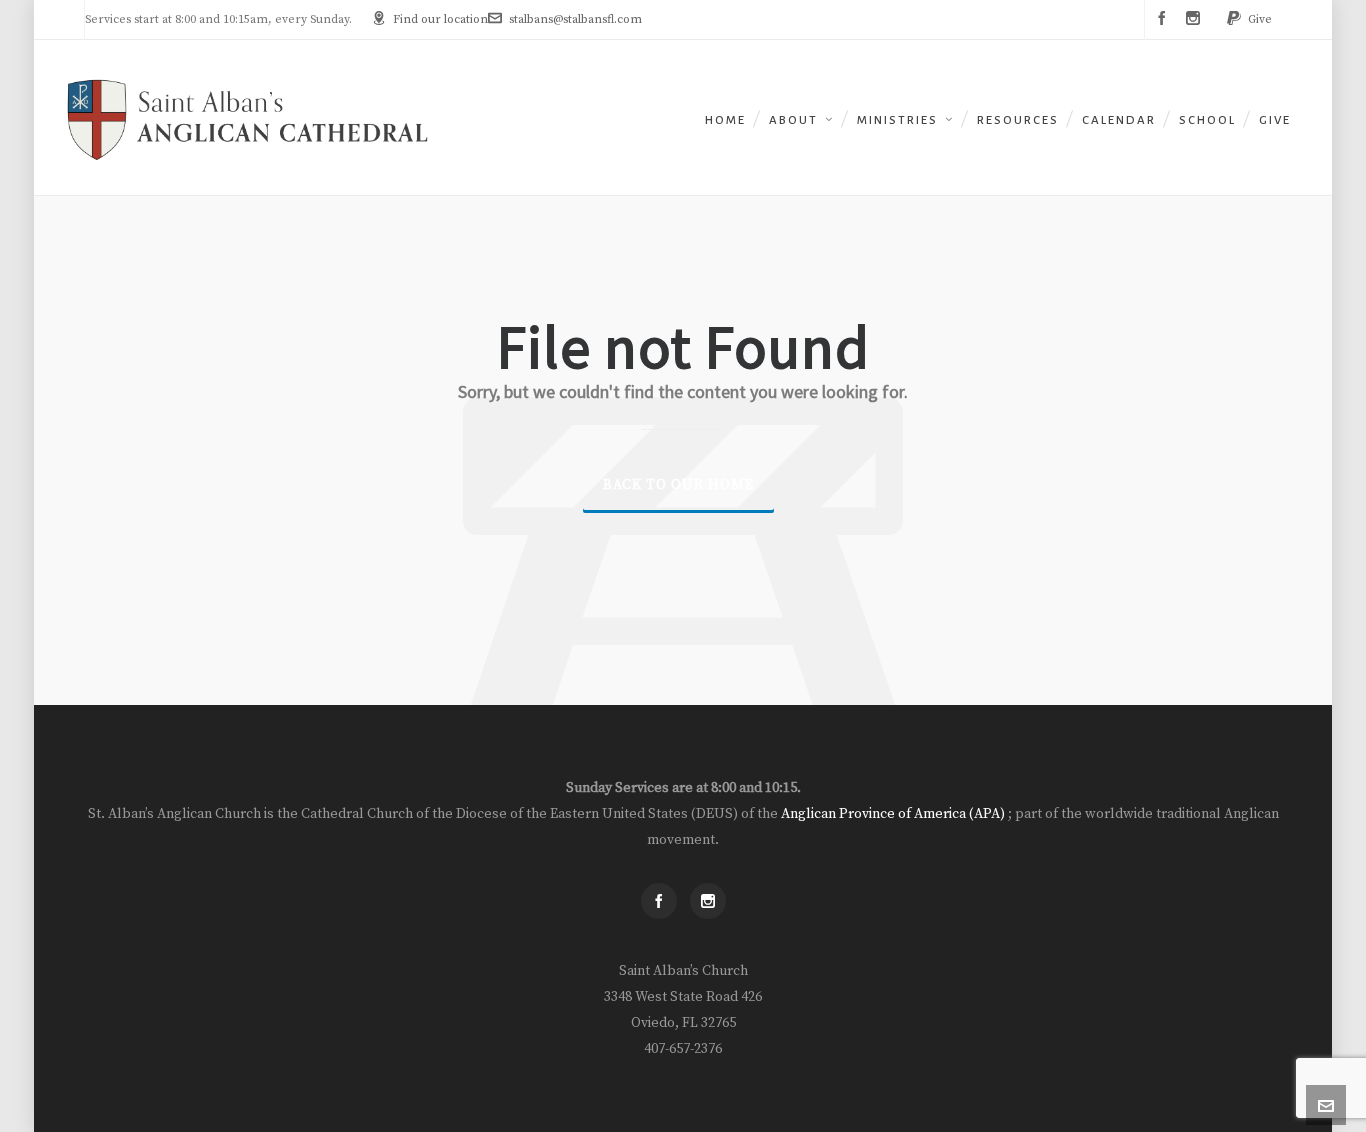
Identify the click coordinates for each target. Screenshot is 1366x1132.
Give (1260, 19)
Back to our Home (678, 485)
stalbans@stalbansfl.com (575, 19)
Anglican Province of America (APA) (894, 814)
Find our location (440, 19)
